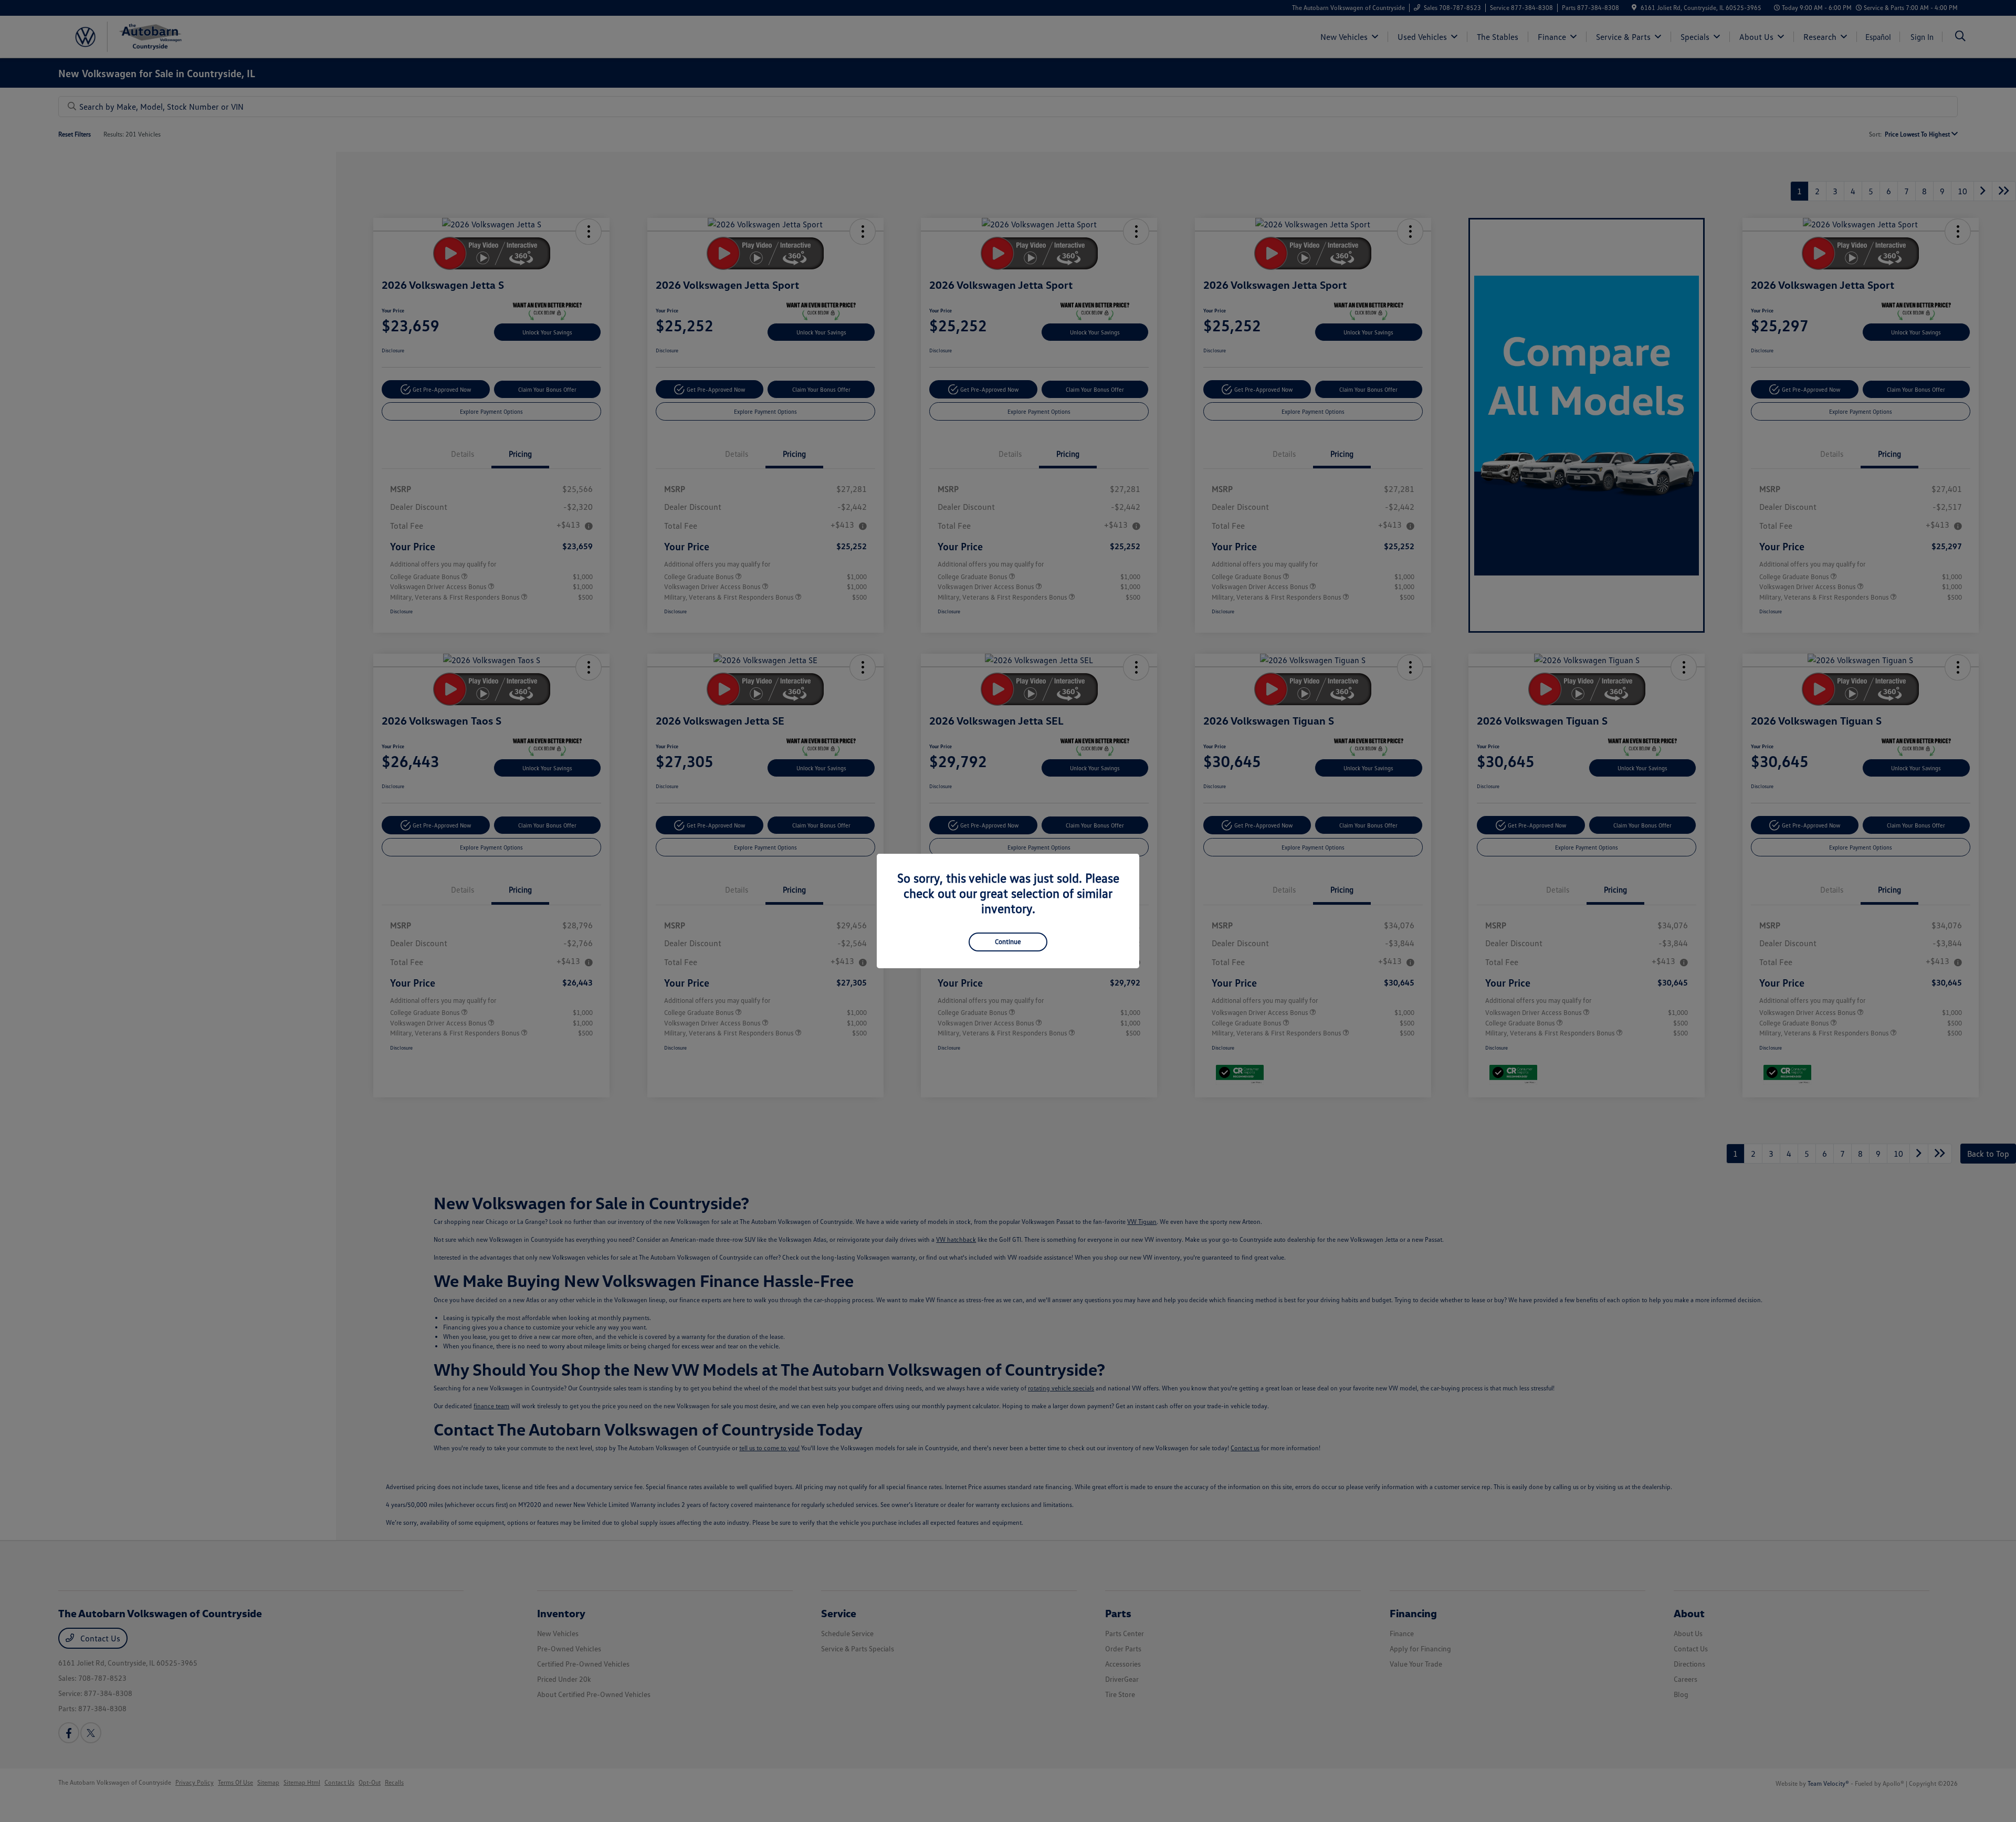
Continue (1008, 941)
